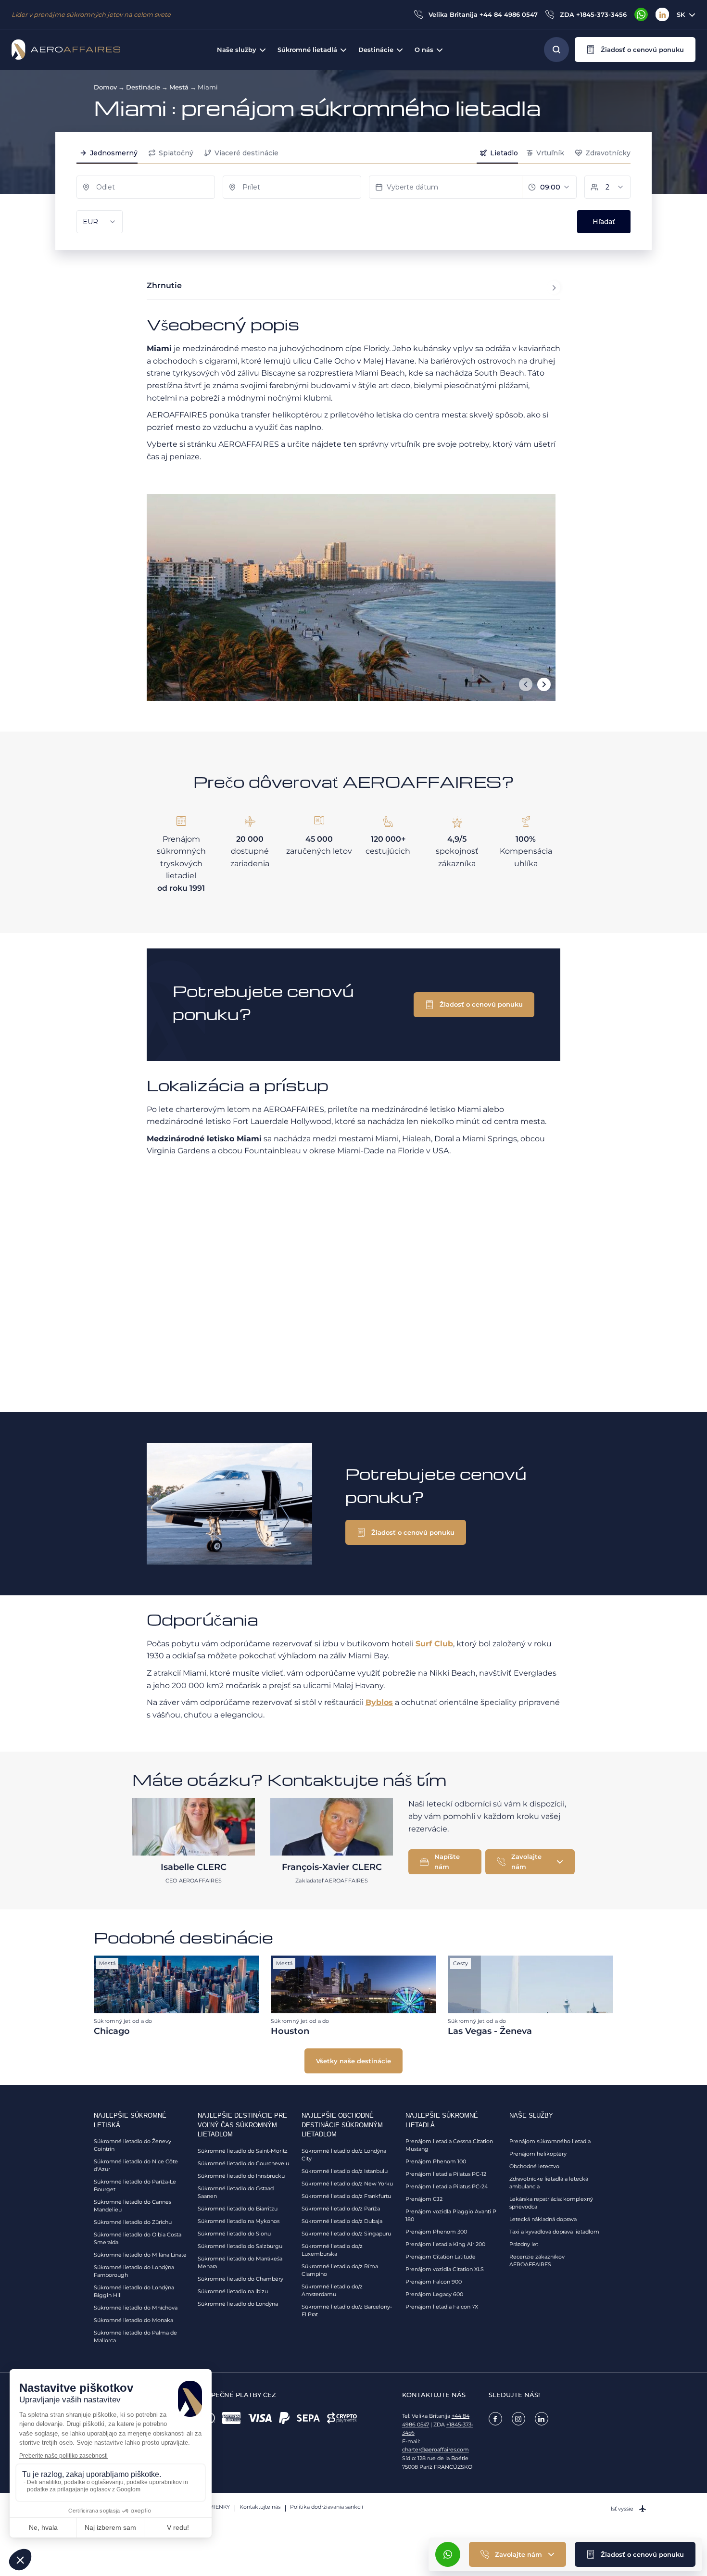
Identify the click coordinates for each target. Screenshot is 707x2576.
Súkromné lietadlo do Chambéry (240, 2279)
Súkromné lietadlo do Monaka (133, 2320)
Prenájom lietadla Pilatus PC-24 (447, 2186)
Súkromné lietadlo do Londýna (238, 2304)
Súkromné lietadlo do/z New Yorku (347, 2184)
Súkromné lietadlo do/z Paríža (341, 2209)
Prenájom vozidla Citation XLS (445, 2269)
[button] (635, 50)
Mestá (179, 87)
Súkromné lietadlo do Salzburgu (240, 2246)
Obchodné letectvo (534, 2166)
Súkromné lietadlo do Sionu (234, 2234)
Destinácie (143, 87)
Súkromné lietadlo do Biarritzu (238, 2209)
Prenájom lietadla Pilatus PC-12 (446, 2174)
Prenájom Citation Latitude (441, 2257)
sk (681, 14)
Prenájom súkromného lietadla (550, 2141)
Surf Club (434, 1644)
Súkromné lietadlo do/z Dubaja (342, 2221)
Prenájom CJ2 (424, 2199)
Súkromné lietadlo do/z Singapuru (346, 2234)
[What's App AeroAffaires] (641, 14)
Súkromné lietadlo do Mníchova (136, 2308)
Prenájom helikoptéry (538, 2154)
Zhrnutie (164, 285)
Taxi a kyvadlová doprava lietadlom (554, 2232)
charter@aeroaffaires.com (436, 2450)
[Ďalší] (544, 684)
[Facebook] (495, 2419)
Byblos (379, 1702)
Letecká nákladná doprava (543, 2219)
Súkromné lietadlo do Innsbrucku (241, 2176)
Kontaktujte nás (260, 2507)
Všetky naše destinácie (353, 2061)
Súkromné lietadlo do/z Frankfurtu (346, 2196)
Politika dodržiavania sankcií (327, 2507)
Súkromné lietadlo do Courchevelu (243, 2163)
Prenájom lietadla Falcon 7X (442, 2307)
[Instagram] (518, 2419)
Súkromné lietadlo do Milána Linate (140, 2255)
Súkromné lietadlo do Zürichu (133, 2222)
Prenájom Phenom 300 (436, 2232)
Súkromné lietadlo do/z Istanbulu (345, 2171)
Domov (105, 87)
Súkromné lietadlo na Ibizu (233, 2291)
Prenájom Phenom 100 (436, 2161)
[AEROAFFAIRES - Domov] (66, 50)
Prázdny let (524, 2244)
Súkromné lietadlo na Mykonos (239, 2221)
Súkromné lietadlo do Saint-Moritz (243, 2151)
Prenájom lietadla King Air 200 (445, 2244)
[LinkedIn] (662, 14)
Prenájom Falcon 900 (434, 2282)
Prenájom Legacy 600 (434, 2294)
